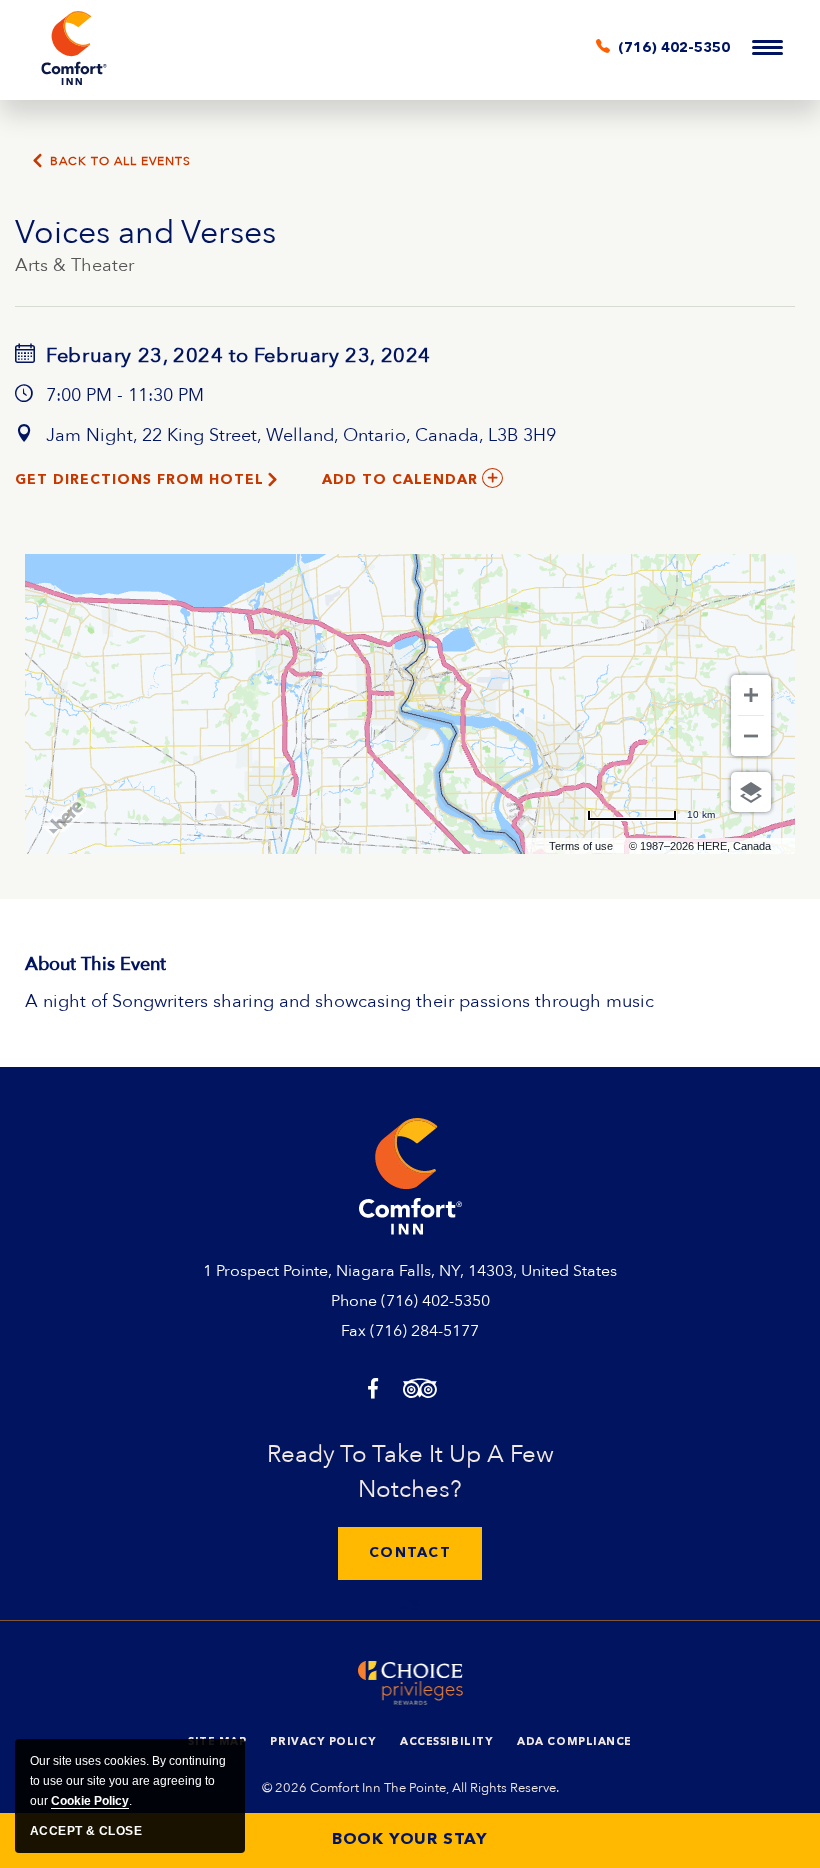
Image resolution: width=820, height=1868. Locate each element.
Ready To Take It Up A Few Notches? (410, 1472)
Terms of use (581, 846)
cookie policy (90, 1801)
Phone (354, 1301)
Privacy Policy (323, 1742)
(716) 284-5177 (424, 1331)
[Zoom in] (751, 695)
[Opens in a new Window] (373, 1390)
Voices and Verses (145, 233)
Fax (353, 1331)
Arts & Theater (74, 265)
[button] (410, 1553)
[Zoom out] (751, 736)
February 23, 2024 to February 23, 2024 (236, 355)
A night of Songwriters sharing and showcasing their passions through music (339, 1001)
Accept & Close (86, 1831)
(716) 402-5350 (435, 1301)
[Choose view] (751, 792)
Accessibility (446, 1742)
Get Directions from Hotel (139, 480)
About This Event (95, 964)
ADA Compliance (574, 1742)
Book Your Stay (410, 1840)
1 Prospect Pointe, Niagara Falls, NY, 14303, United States (410, 1271)
